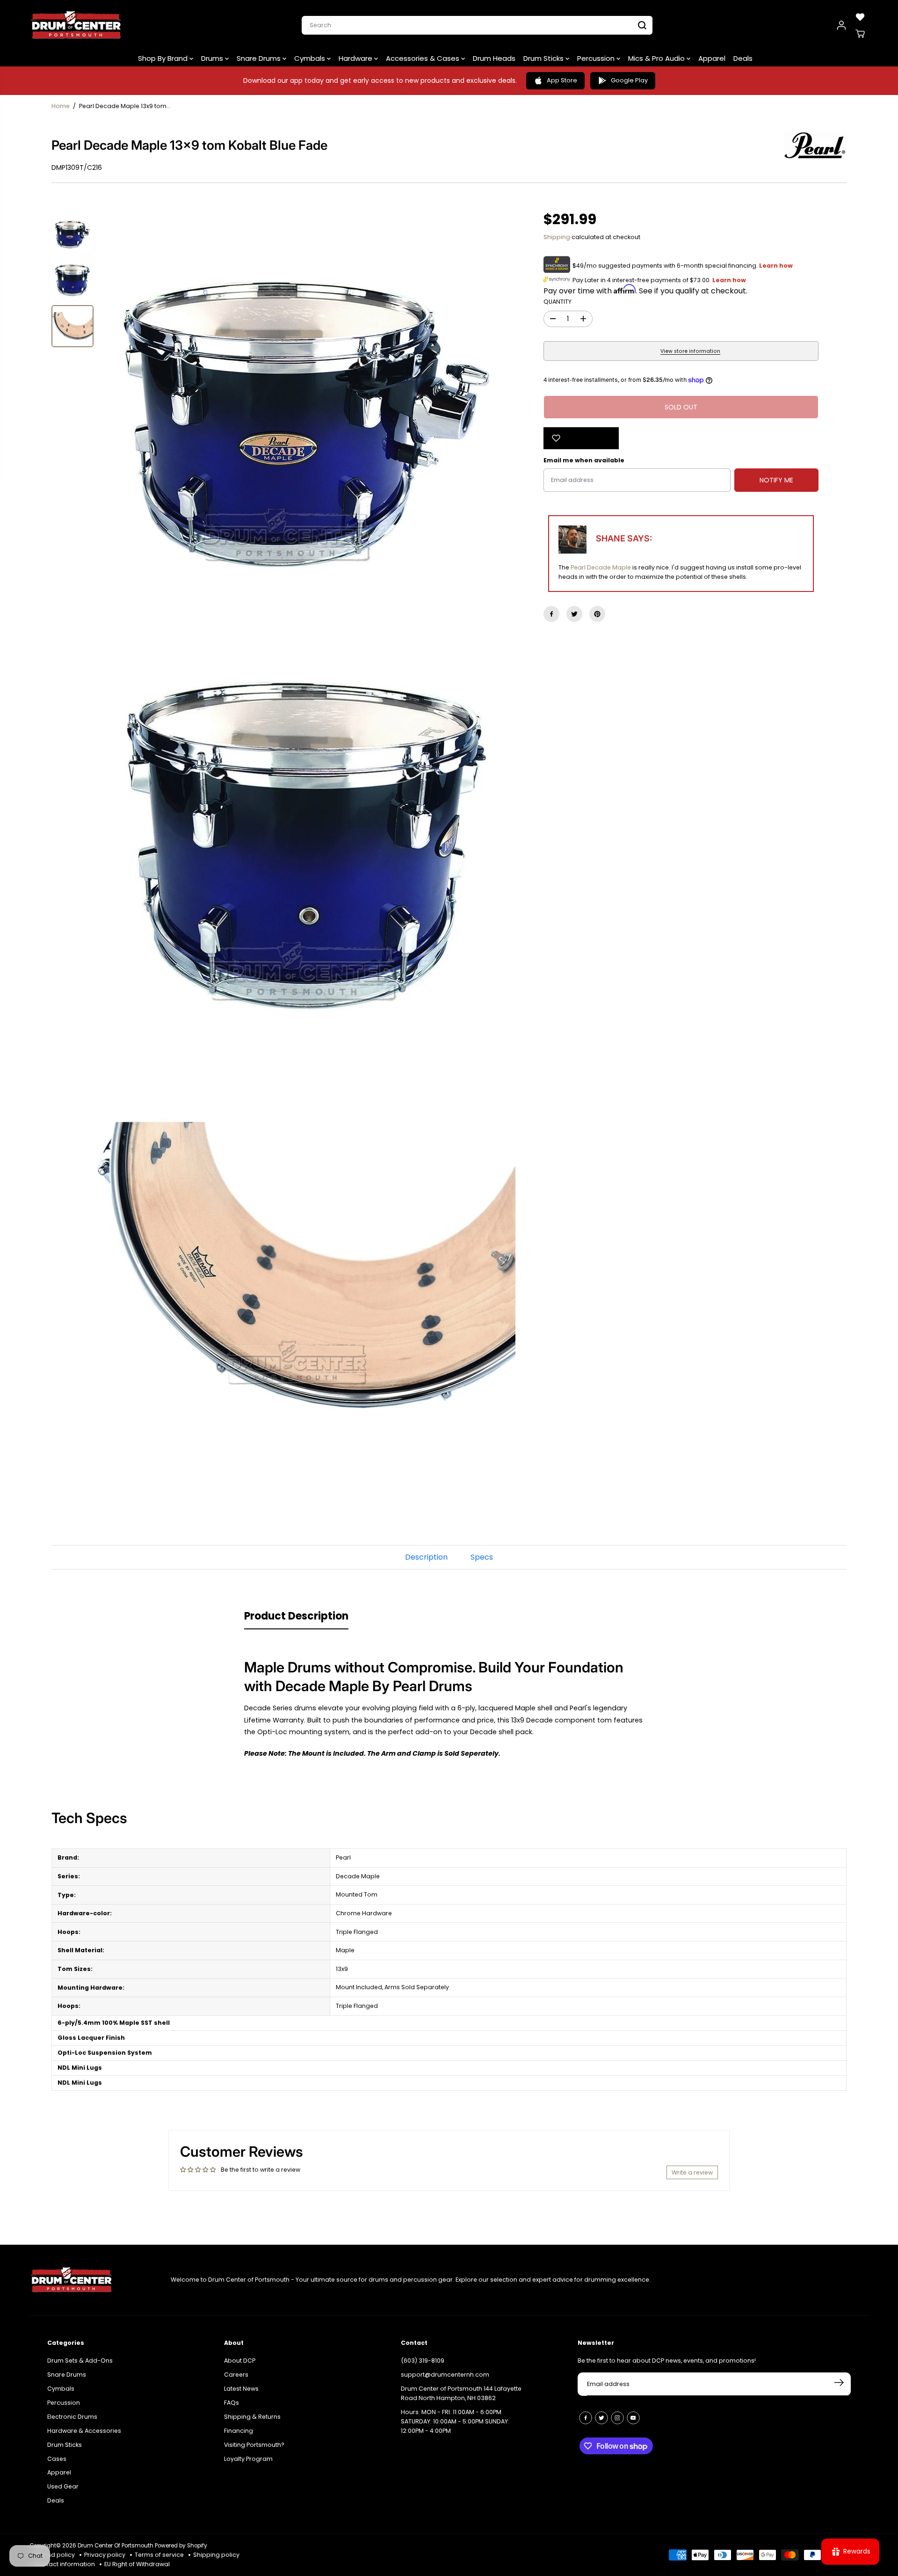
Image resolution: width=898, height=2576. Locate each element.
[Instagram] (617, 2418)
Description (426, 1557)
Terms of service (159, 2555)
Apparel (712, 58)
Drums (213, 58)
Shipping (557, 237)
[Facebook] (551, 614)
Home (61, 106)
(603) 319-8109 (423, 2361)
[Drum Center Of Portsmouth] (76, 25)
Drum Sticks (544, 58)
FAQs (232, 2403)
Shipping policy (216, 2555)
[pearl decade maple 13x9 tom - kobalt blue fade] (306, 423)
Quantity (558, 302)
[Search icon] (642, 25)
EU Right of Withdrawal (137, 2564)
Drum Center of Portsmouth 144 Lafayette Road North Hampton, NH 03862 (461, 2393)
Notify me (776, 480)
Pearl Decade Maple (601, 567)
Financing (239, 2431)
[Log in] (841, 25)
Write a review (692, 2172)
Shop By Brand (164, 58)
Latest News (241, 2389)
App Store (562, 80)
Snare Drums (260, 58)
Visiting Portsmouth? (254, 2445)
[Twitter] (574, 614)
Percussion (597, 58)
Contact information (65, 2564)
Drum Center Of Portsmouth (116, 2546)
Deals (743, 58)
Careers (236, 2375)
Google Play (629, 80)
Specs (482, 1557)
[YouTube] (633, 2418)
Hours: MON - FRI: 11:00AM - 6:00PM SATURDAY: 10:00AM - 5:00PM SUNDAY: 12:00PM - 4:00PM (455, 2421)
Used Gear (63, 2486)
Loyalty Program (248, 2459)
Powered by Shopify (181, 2546)
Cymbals (311, 58)
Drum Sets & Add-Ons (80, 2361)
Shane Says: (624, 538)
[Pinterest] (597, 614)
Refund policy (54, 2555)
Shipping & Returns (252, 2417)
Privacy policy (105, 2555)
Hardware (356, 58)
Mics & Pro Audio (657, 58)
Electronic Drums (72, 2417)
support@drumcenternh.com (445, 2375)
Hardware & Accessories (84, 2431)
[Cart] (860, 34)
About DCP (240, 2361)
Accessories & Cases (424, 58)
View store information (690, 351)
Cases (57, 2459)
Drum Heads (494, 58)
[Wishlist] (860, 17)
